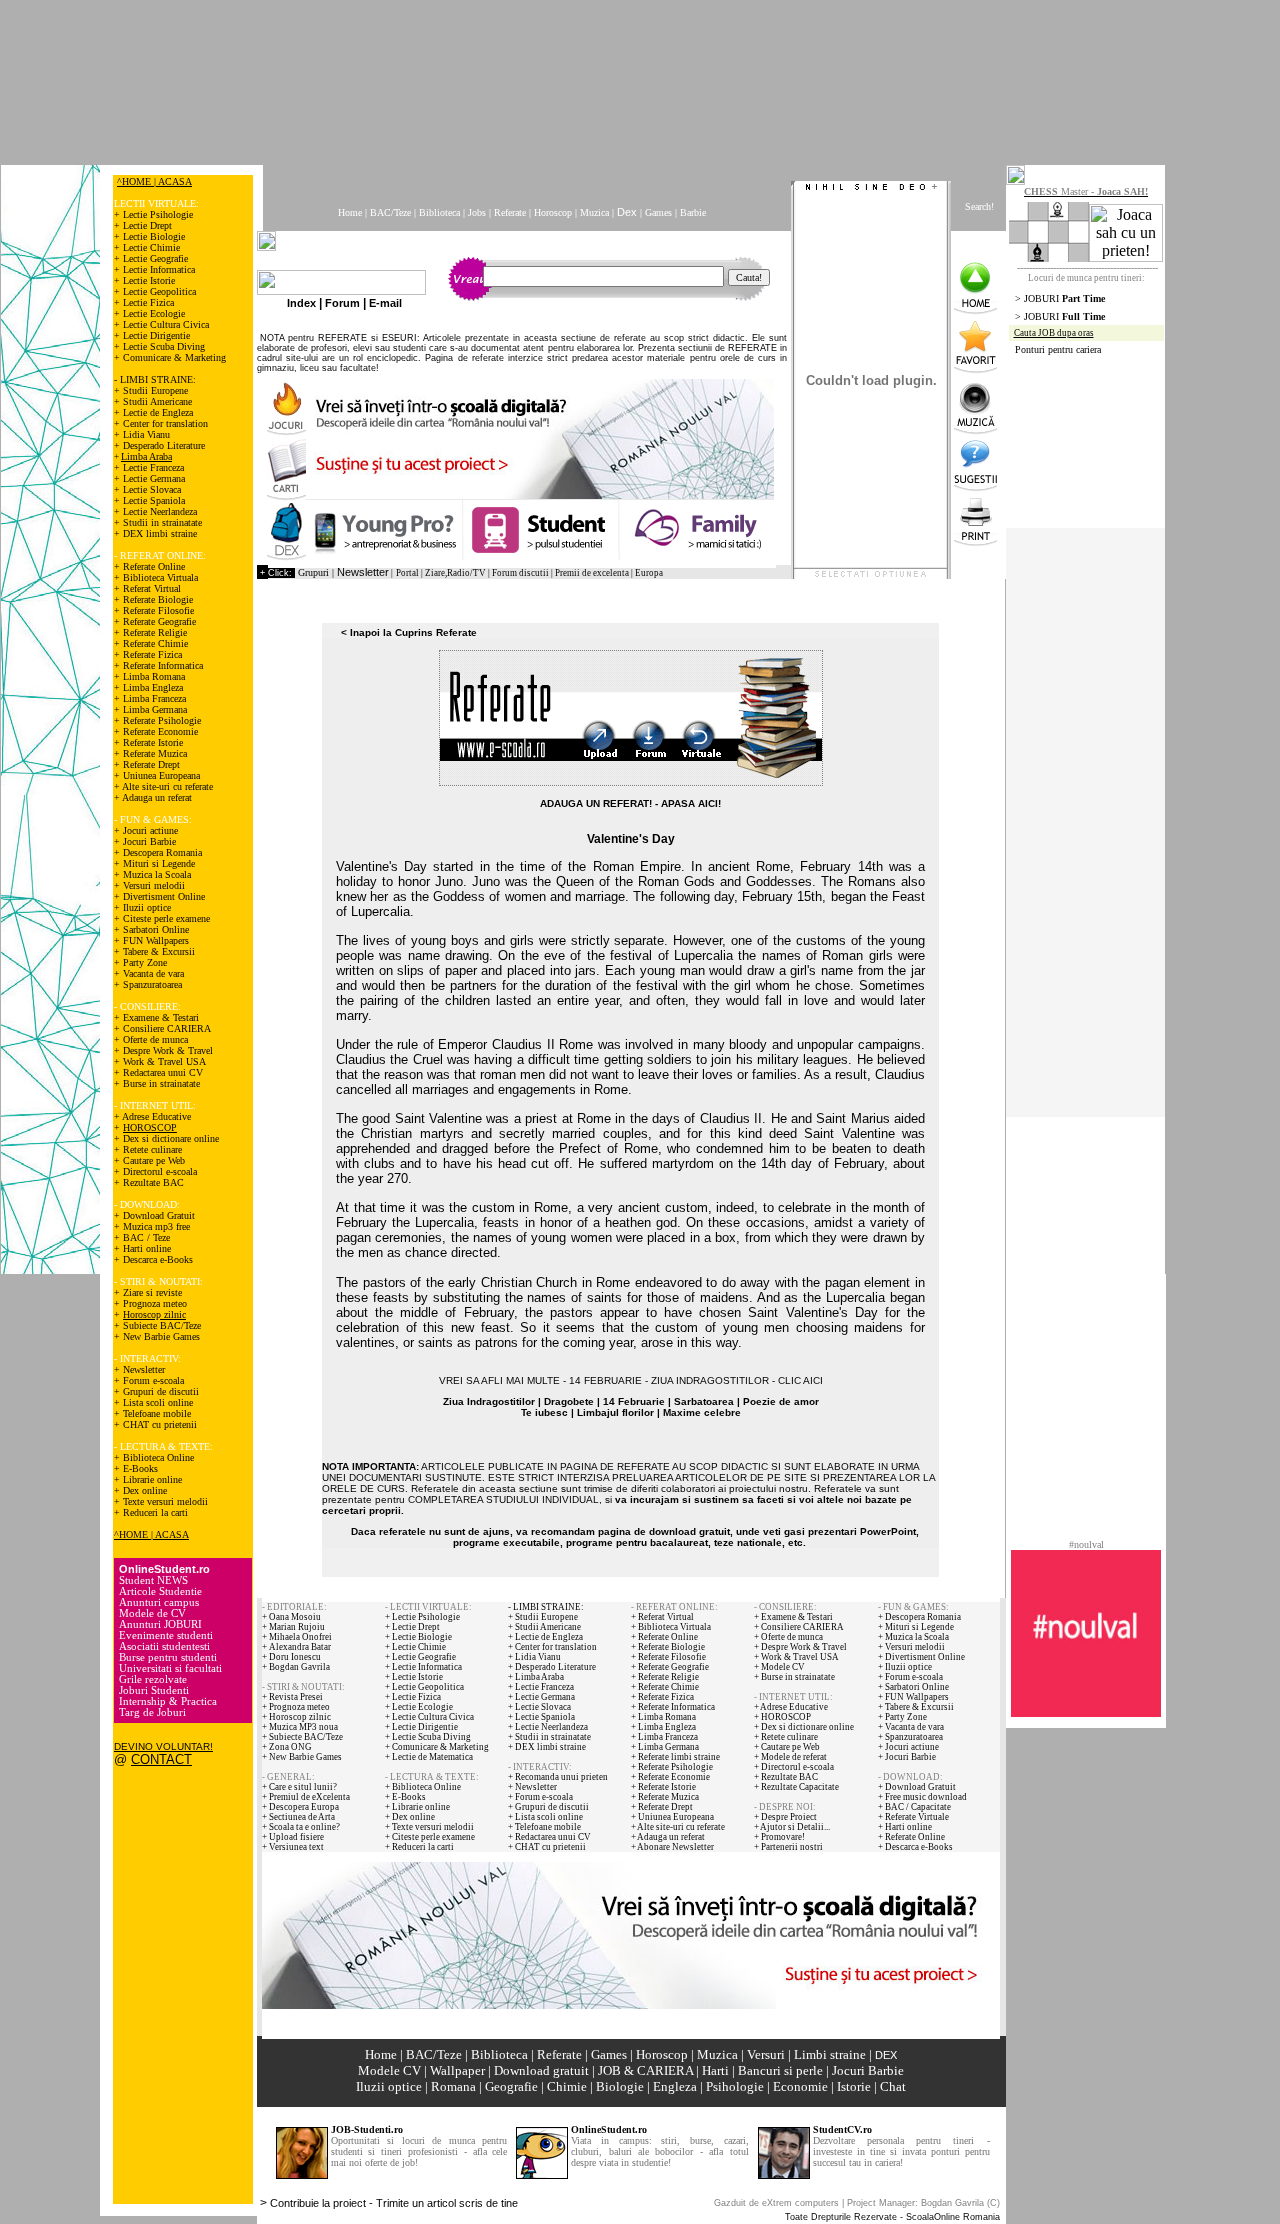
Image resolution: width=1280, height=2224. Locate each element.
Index (301, 303)
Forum (342, 303)
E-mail (385, 303)
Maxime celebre (702, 1412)
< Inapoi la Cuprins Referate (409, 632)
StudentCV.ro (842, 2129)
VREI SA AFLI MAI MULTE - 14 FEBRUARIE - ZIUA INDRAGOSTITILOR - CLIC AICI (631, 1380)
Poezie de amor (781, 1401)
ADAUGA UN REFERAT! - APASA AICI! (630, 803)
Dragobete (569, 1401)
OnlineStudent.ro (609, 2129)
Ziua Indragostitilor (489, 1401)
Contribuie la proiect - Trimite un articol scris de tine (394, 2203)
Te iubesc (544, 1412)
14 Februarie (634, 1401)
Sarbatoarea (704, 1401)
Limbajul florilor (615, 1412)
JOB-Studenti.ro (367, 2129)
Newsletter (363, 572)
